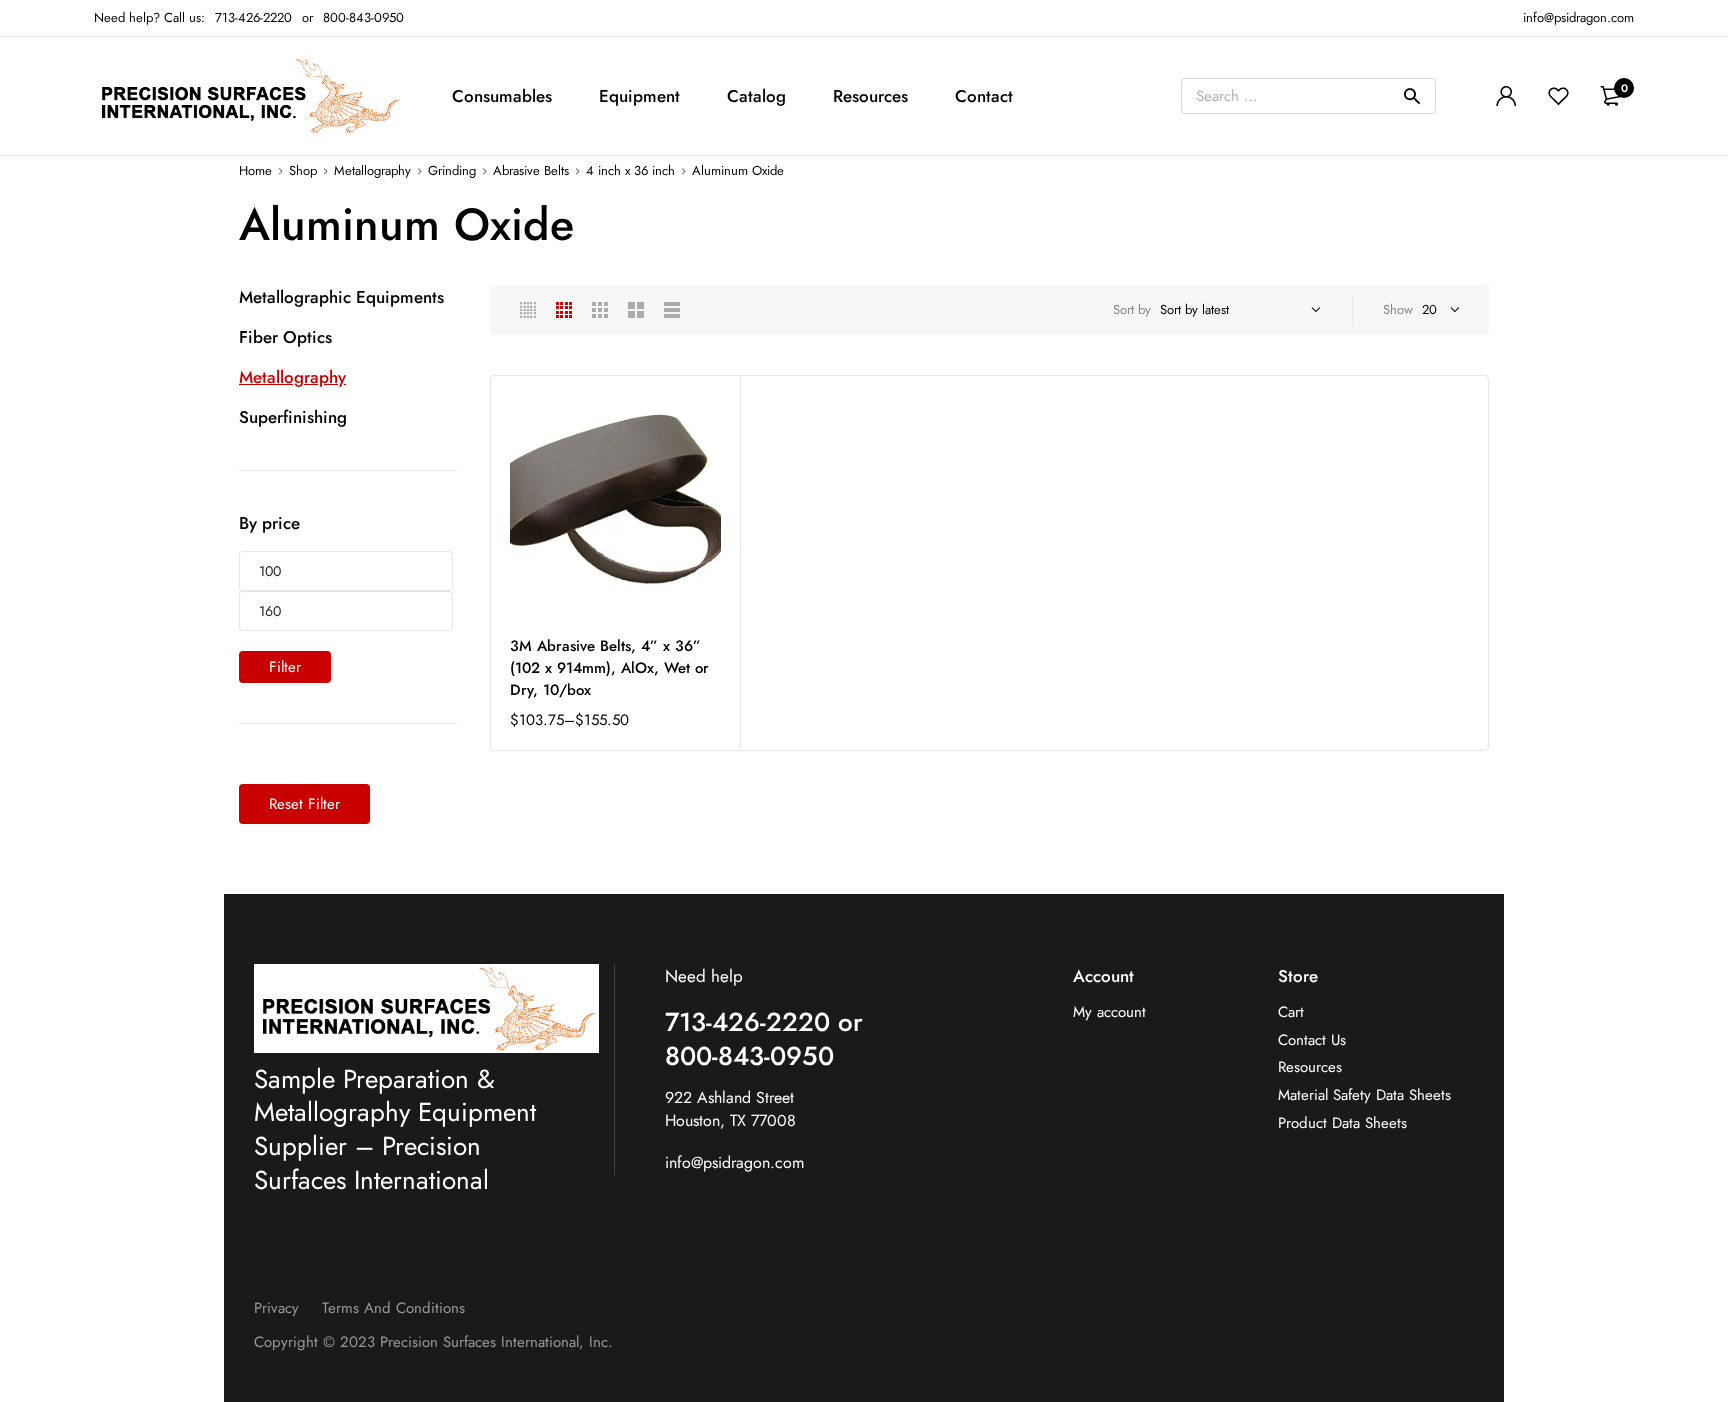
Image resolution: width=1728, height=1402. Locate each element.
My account (1109, 1012)
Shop (303, 170)
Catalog (756, 96)
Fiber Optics (285, 337)
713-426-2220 (253, 17)
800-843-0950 (363, 17)
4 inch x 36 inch (630, 170)
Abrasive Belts (531, 170)
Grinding (452, 170)
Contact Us (1312, 1040)
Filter (285, 667)
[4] (564, 310)
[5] (528, 310)
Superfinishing (293, 417)
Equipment (639, 96)
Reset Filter (304, 804)
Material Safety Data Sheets (1364, 1095)
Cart (1291, 1012)
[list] (672, 310)
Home (255, 170)
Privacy (276, 1308)
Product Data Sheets (1342, 1123)
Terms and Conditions (393, 1308)
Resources (870, 96)
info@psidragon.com (734, 1162)
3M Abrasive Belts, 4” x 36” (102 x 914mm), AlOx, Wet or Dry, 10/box (609, 668)
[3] (600, 310)
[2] (636, 310)
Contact (984, 96)
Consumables (502, 96)
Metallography (372, 170)
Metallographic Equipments (341, 297)
